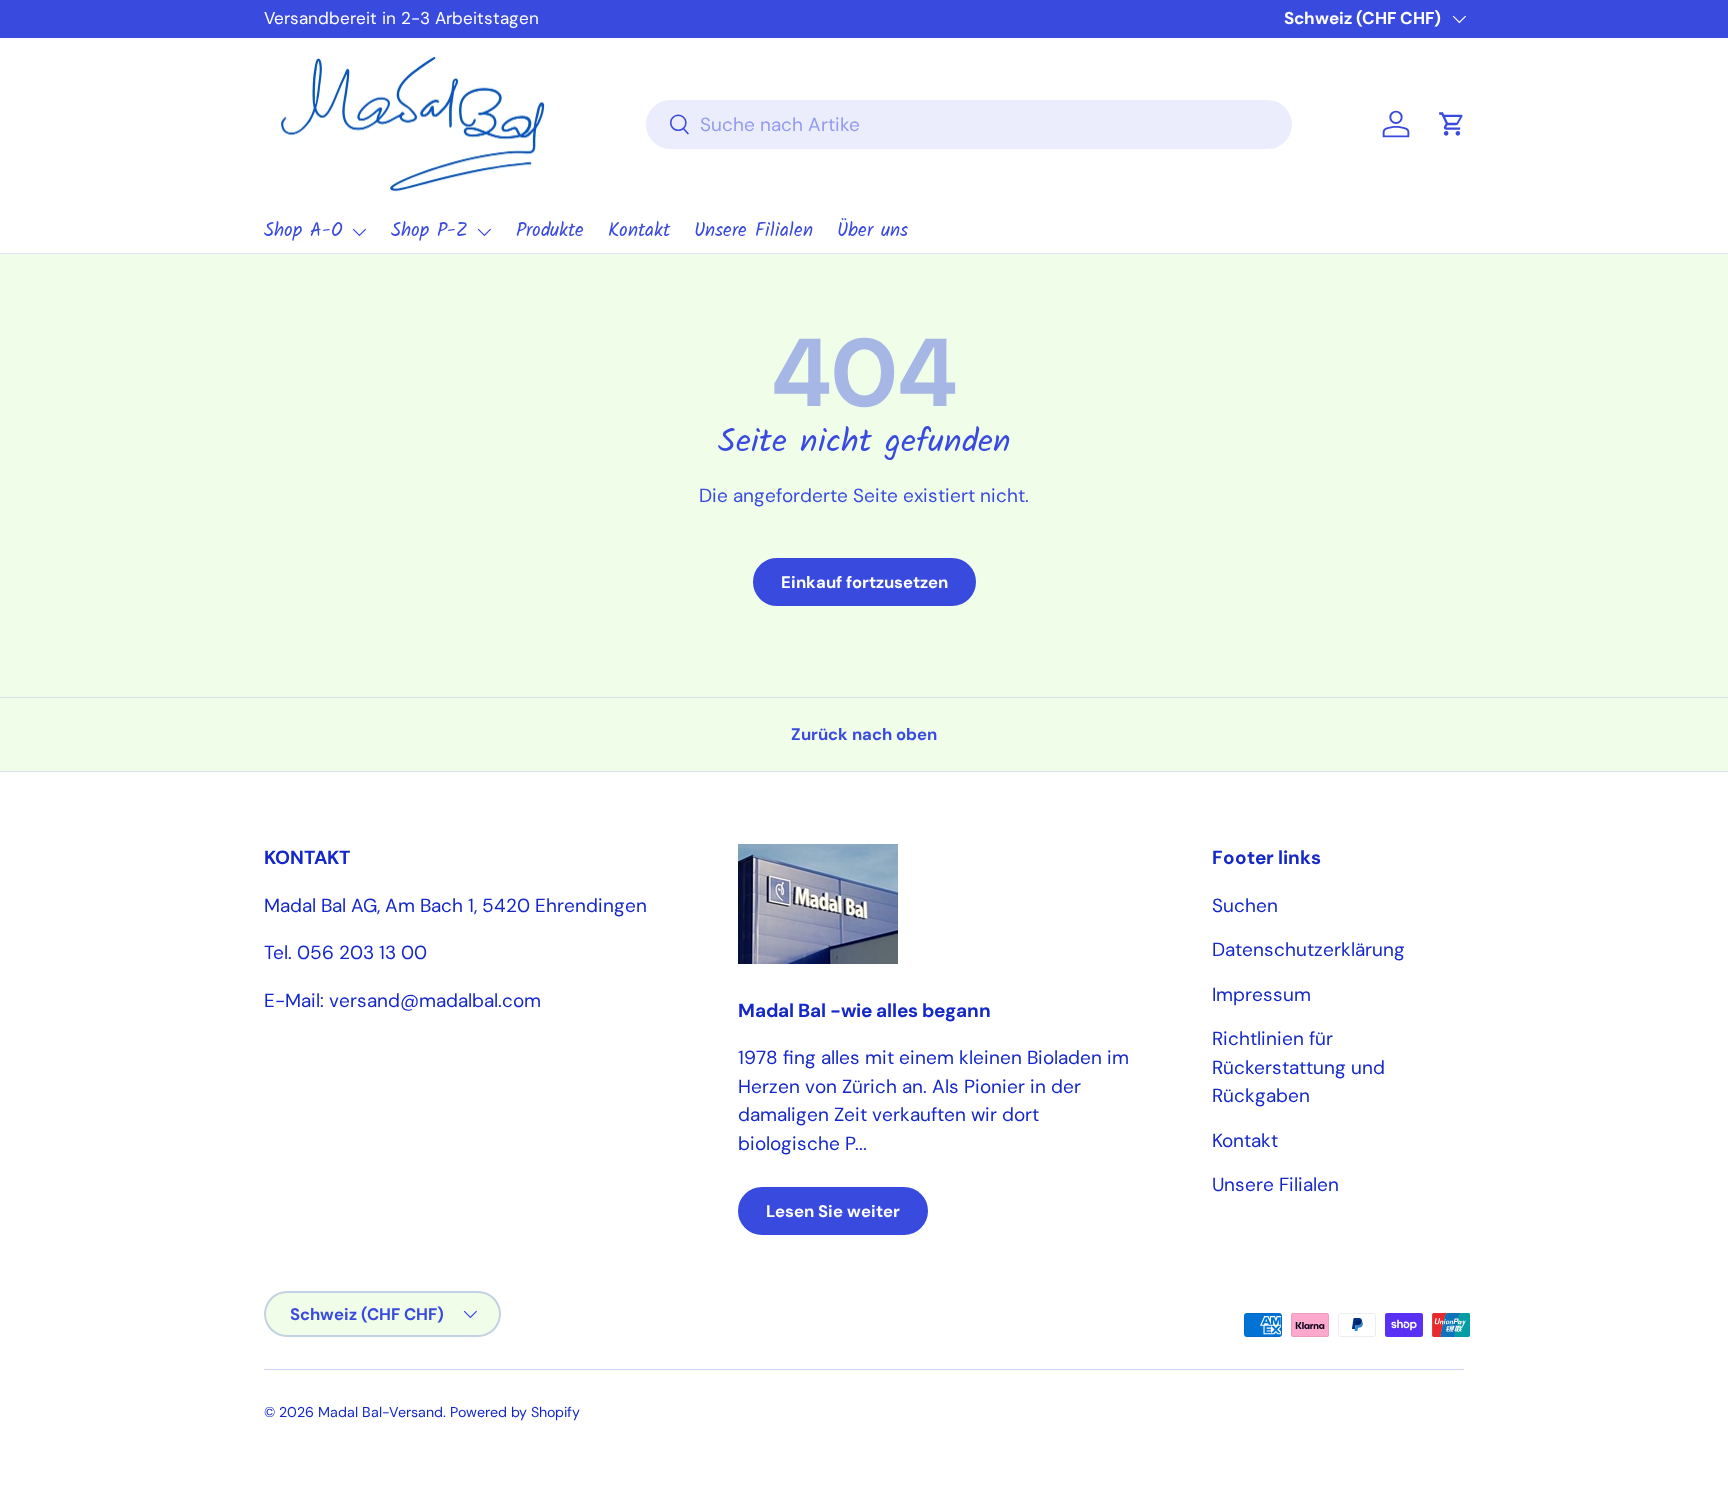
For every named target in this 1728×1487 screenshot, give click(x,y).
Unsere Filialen (753, 231)
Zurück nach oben (864, 734)
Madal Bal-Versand (380, 1412)
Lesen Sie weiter (833, 1211)
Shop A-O (303, 231)
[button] (1452, 124)
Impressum (1261, 994)
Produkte (550, 231)
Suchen (1245, 905)
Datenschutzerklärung (1308, 949)
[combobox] (969, 124)
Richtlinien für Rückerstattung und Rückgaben (1298, 1067)
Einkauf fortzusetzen (864, 582)
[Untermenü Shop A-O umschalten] (359, 232)
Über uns (872, 231)
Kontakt (639, 231)
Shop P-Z (429, 231)
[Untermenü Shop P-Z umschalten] (484, 232)
